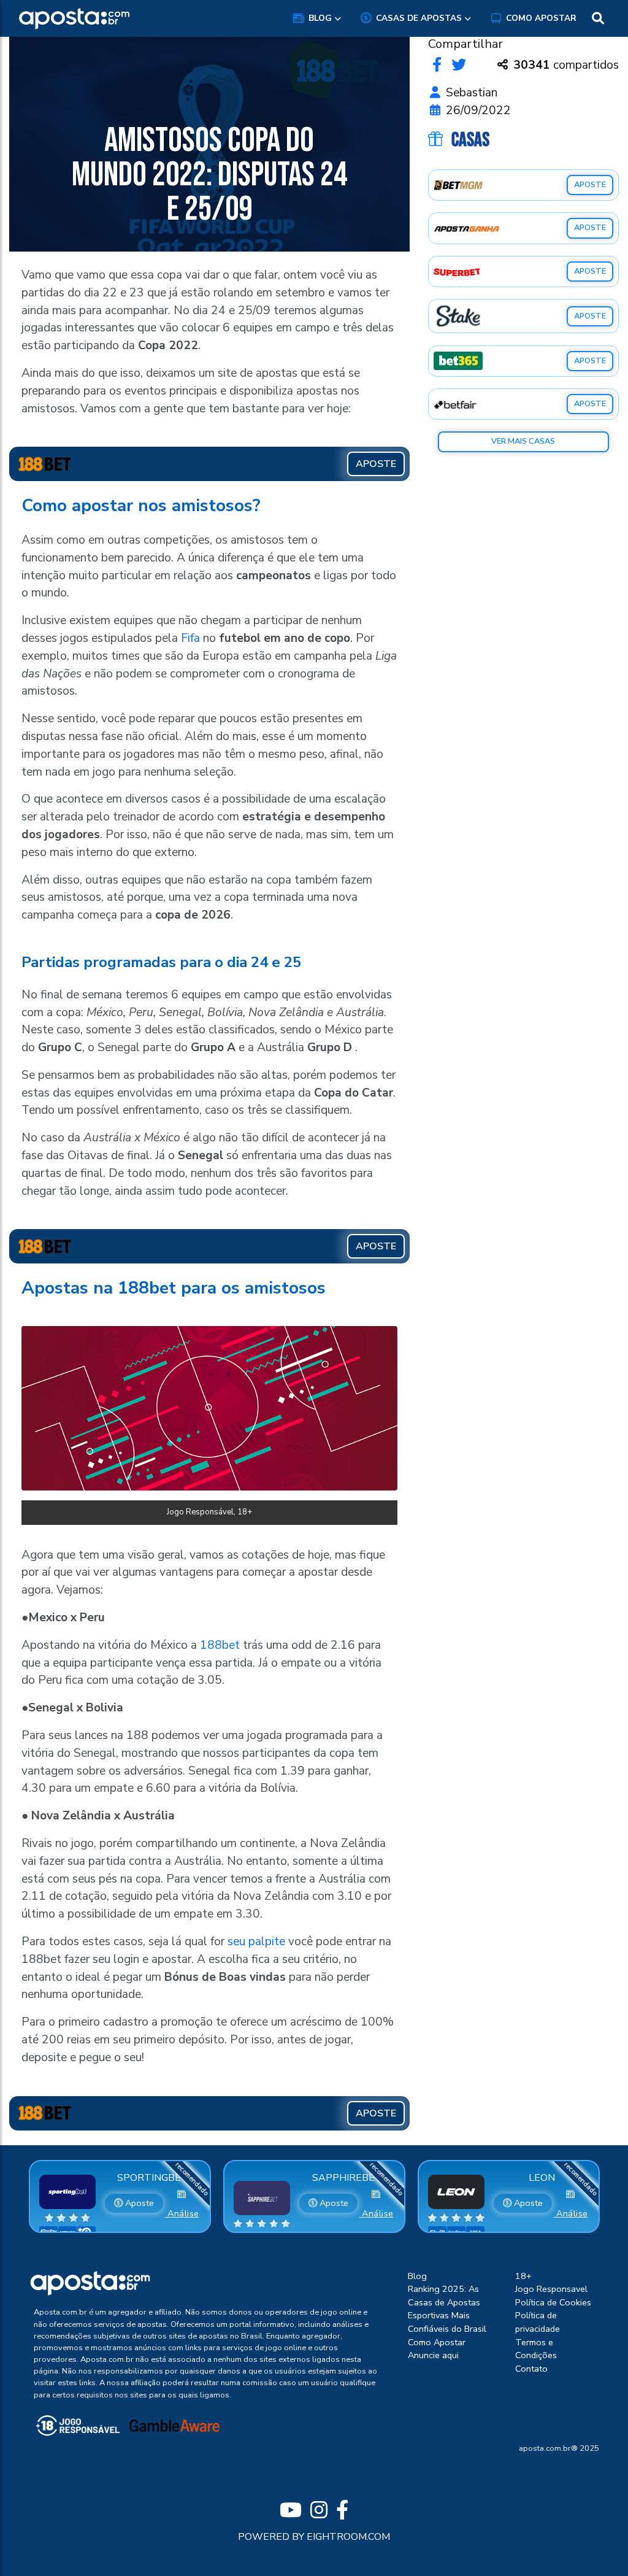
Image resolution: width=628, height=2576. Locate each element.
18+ (523, 2276)
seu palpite (256, 1942)
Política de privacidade (538, 2322)
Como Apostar (541, 18)
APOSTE (590, 185)
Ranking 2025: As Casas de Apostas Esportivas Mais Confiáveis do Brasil (447, 2309)
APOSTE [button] (376, 464)
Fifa (190, 638)
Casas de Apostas (419, 18)
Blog (320, 18)
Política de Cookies (553, 2302)
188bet (220, 1645)
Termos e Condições (536, 2349)
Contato (531, 2369)
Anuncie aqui (433, 2355)
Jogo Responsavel (551, 2289)
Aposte (138, 2203)
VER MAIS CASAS (523, 441)
